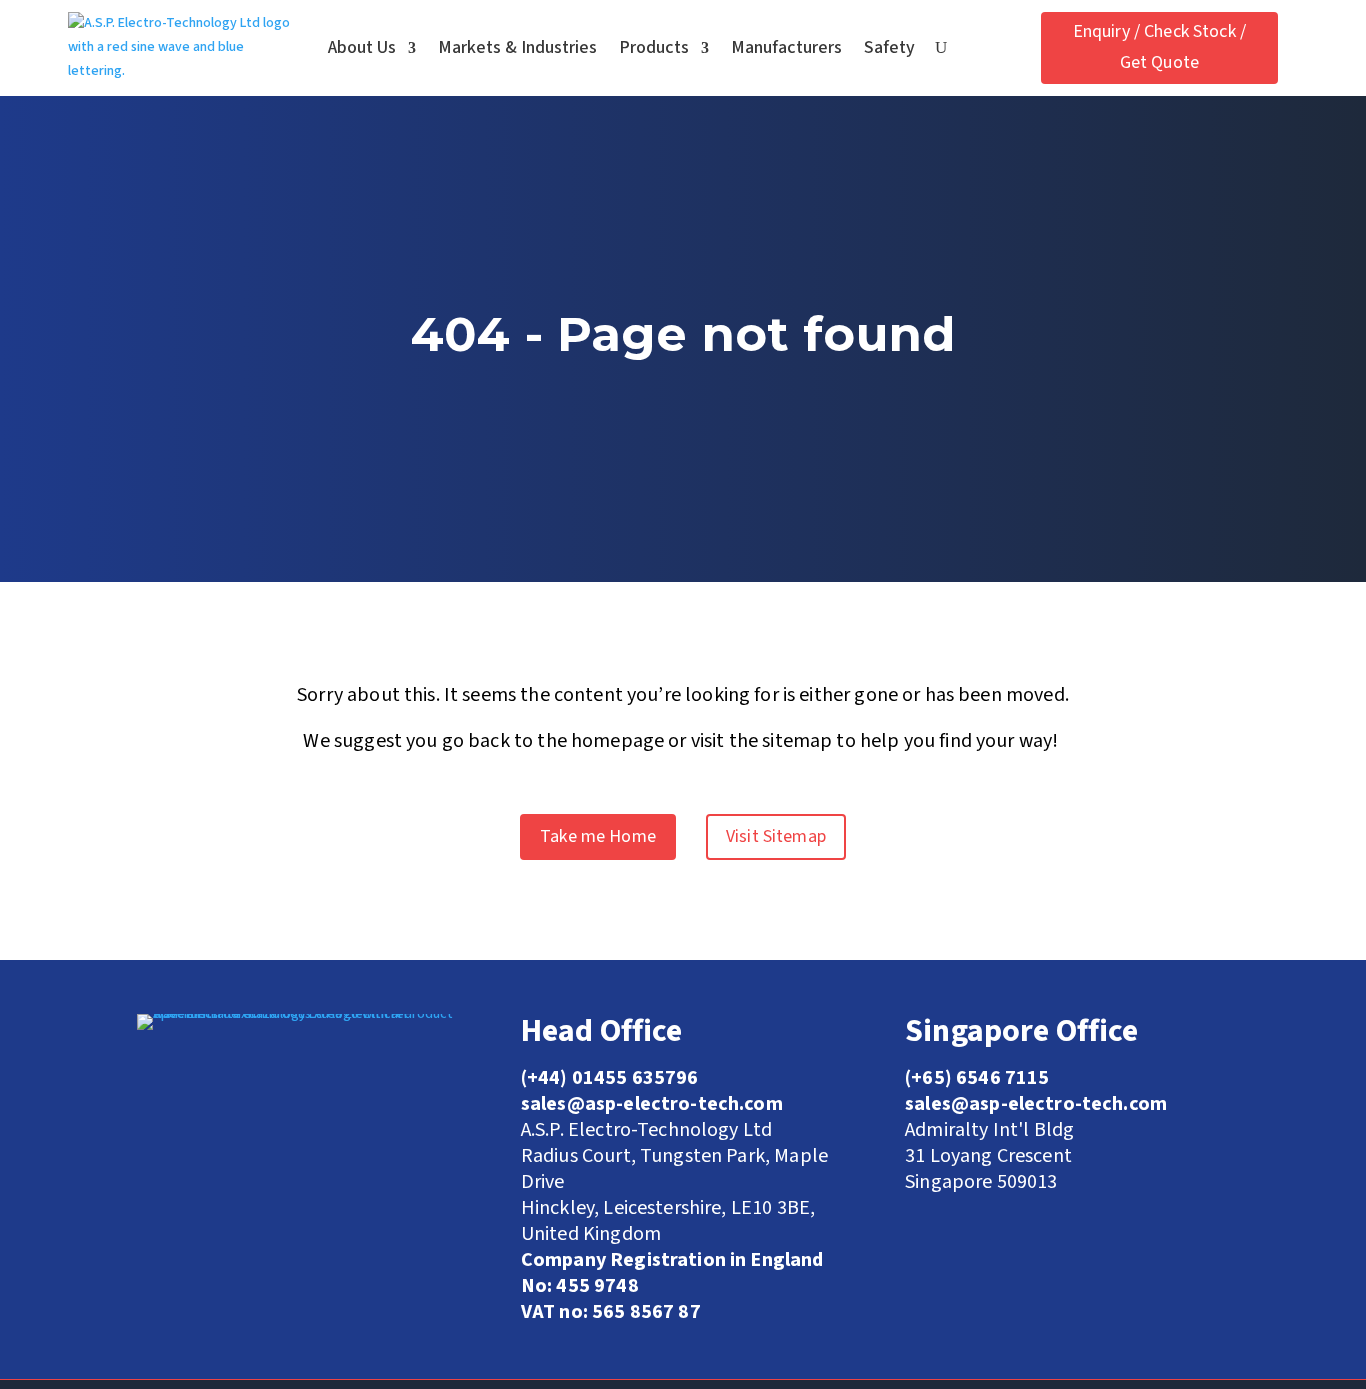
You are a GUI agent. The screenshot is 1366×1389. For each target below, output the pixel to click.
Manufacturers (786, 47)
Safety (889, 47)
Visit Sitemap (776, 836)
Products (654, 47)
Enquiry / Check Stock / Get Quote (1159, 47)
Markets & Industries (517, 47)
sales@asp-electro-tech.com (1036, 1104)
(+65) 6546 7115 (977, 1078)
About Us (362, 47)
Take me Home (598, 836)
